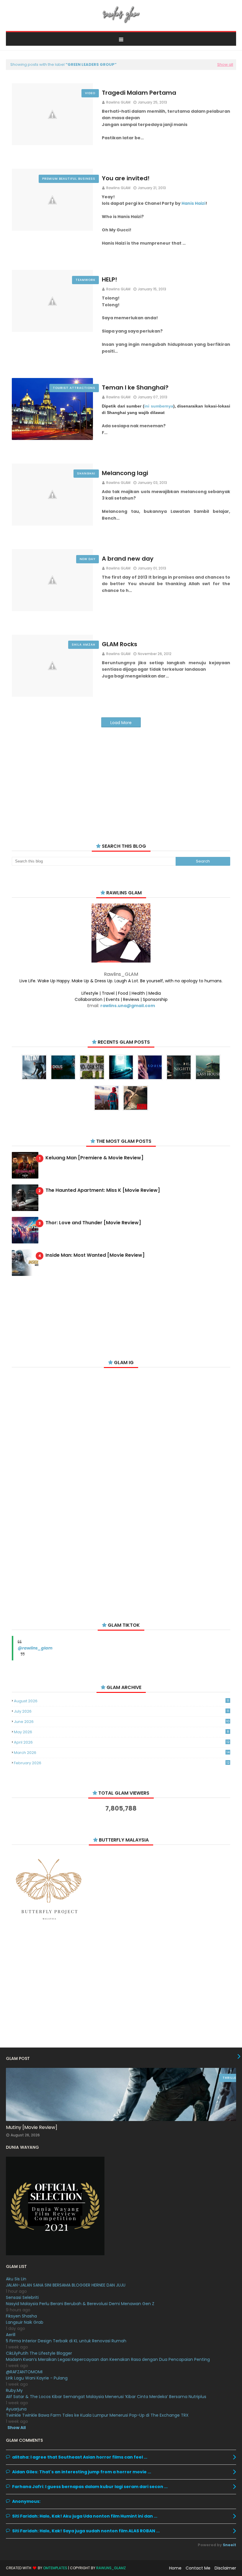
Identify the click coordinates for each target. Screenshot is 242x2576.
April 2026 (122, 1742)
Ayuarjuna (16, 2409)
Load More (121, 723)
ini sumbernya (159, 406)
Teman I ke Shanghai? (135, 387)
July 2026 (121, 1711)
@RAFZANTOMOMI (24, 2372)
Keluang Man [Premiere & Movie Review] (94, 1158)
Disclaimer (225, 2568)
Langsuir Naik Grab (25, 2322)
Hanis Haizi (193, 203)
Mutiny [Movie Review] (32, 2127)
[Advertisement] (121, 778)
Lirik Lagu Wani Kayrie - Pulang (37, 2378)
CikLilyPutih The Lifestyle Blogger (39, 2353)
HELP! (109, 279)
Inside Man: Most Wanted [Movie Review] (95, 1255)
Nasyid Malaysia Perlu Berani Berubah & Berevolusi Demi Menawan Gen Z (80, 2304)
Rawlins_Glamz (111, 2568)
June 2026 (122, 1722)
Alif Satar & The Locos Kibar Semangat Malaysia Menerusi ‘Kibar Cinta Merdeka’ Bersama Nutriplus (106, 2397)
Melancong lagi (125, 473)
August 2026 (121, 1701)
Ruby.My (14, 2390)
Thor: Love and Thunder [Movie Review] (93, 1223)
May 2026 (121, 1732)
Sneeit (229, 2545)
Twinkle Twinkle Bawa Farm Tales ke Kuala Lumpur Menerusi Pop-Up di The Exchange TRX (97, 2415)
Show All (17, 2428)
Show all (225, 64)
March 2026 (122, 1753)
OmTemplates (55, 2568)
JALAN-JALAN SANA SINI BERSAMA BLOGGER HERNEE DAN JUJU (66, 2285)
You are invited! (126, 178)
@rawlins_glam (35, 1648)
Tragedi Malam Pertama (139, 93)
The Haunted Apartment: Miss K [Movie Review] (103, 1190)
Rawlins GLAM (118, 102)
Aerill (11, 2335)
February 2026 (122, 1763)
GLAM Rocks (120, 644)
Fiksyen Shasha (21, 2316)
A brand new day (128, 559)
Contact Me (198, 2568)
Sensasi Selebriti (22, 2297)
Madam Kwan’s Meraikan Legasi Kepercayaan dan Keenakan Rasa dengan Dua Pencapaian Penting (108, 2359)
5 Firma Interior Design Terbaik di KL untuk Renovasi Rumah (66, 2341)
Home (175, 2568)
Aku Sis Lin (16, 2279)
